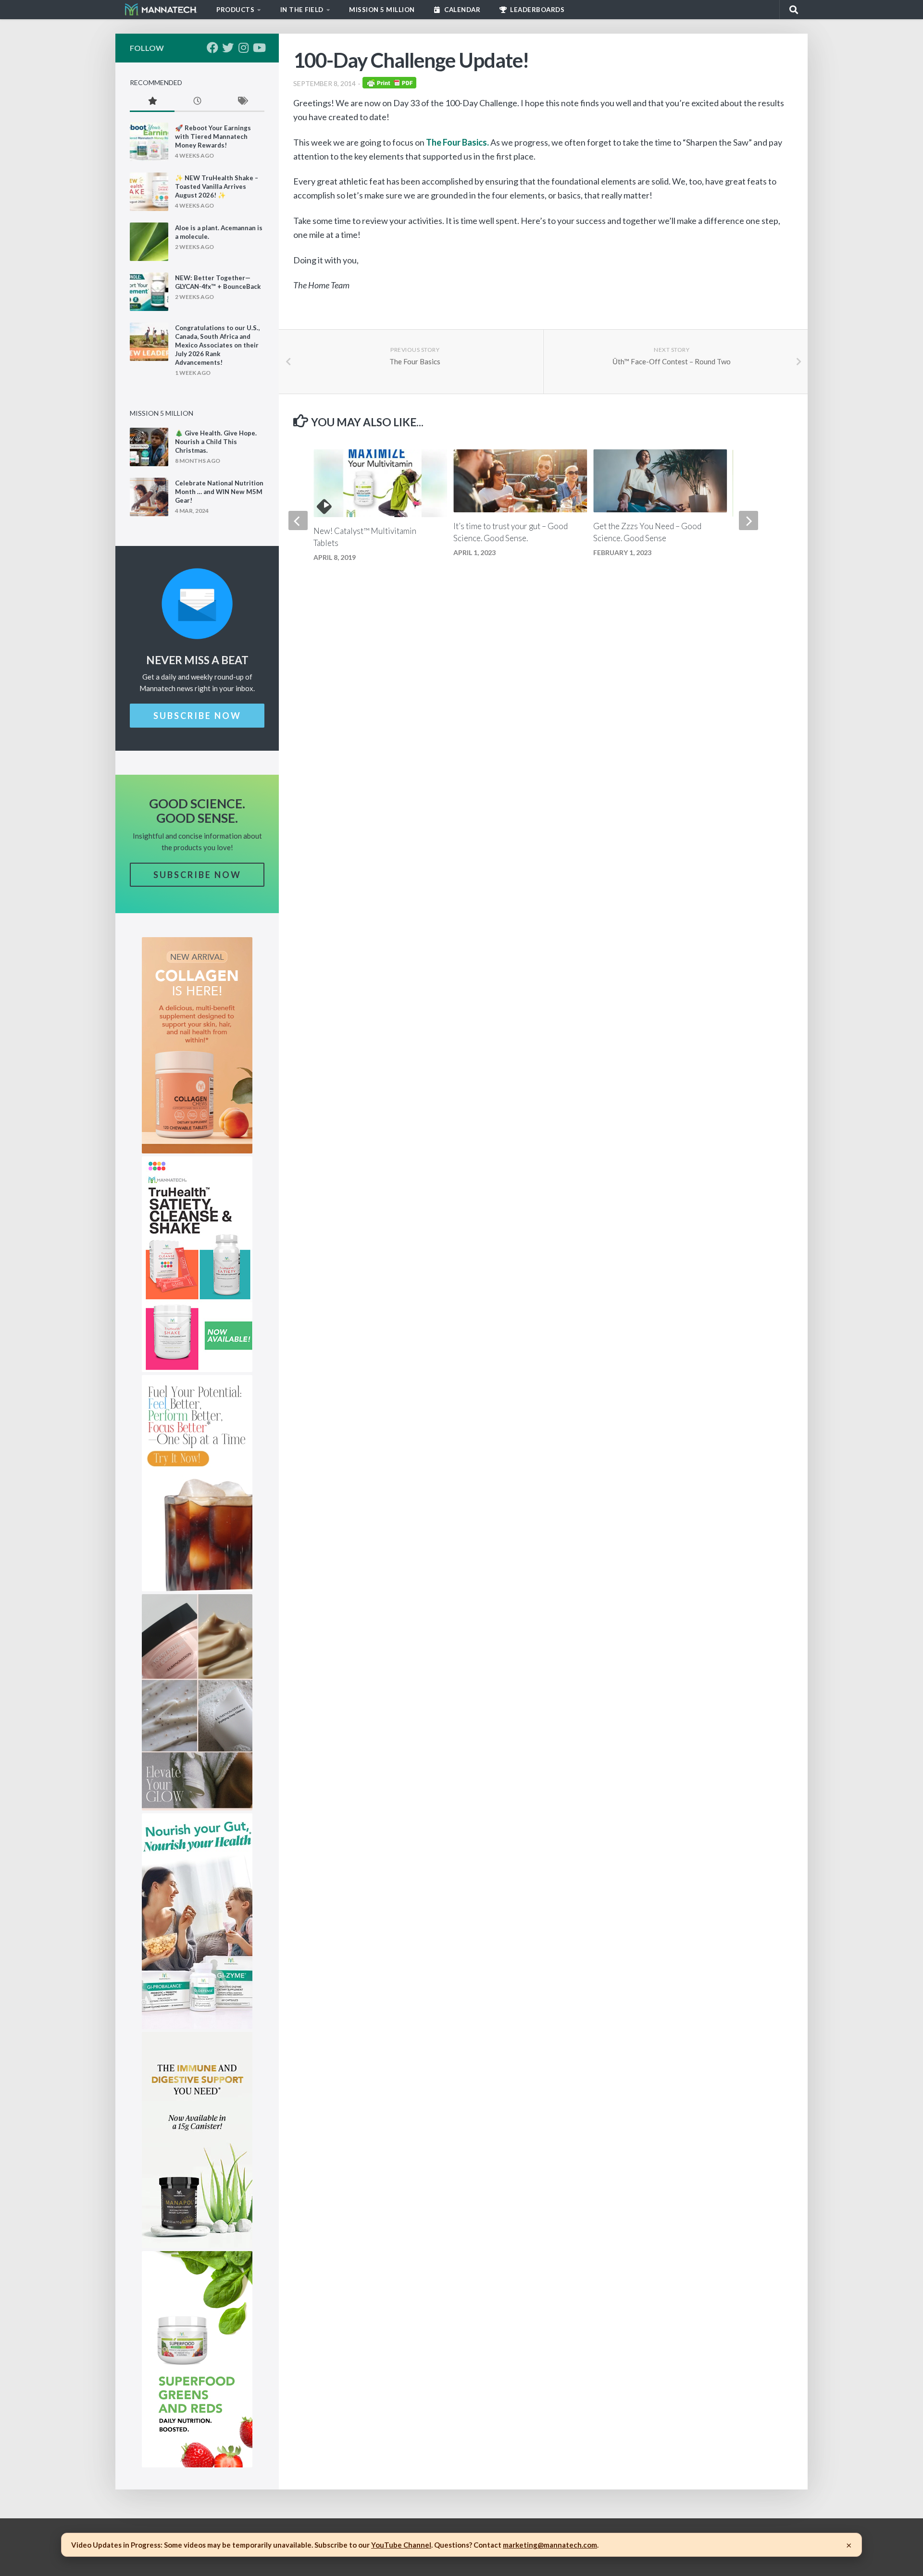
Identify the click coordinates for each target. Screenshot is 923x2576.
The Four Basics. (458, 142)
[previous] (298, 520)
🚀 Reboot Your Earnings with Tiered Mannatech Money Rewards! (213, 136)
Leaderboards (537, 10)
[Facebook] (212, 48)
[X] (228, 48)
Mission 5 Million (382, 10)
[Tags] (242, 102)
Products (235, 10)
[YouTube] (259, 48)
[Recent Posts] (197, 102)
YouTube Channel (401, 2545)
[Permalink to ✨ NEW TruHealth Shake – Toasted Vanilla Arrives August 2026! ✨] (149, 192)
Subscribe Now (197, 716)
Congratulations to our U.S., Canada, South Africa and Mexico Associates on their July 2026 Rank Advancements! (217, 345)
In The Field (302, 10)
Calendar (462, 10)
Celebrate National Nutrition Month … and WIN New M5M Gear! (219, 492)
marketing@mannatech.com (550, 2545)
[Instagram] (243, 48)
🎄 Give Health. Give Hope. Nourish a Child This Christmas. (216, 442)
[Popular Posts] (152, 102)
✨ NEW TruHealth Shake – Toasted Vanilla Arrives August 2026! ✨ (217, 186)
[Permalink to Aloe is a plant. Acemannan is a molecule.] (149, 242)
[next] (748, 520)
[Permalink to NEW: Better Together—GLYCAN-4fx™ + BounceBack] (149, 292)
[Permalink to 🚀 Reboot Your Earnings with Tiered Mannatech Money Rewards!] (149, 142)
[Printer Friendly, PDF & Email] (389, 85)
